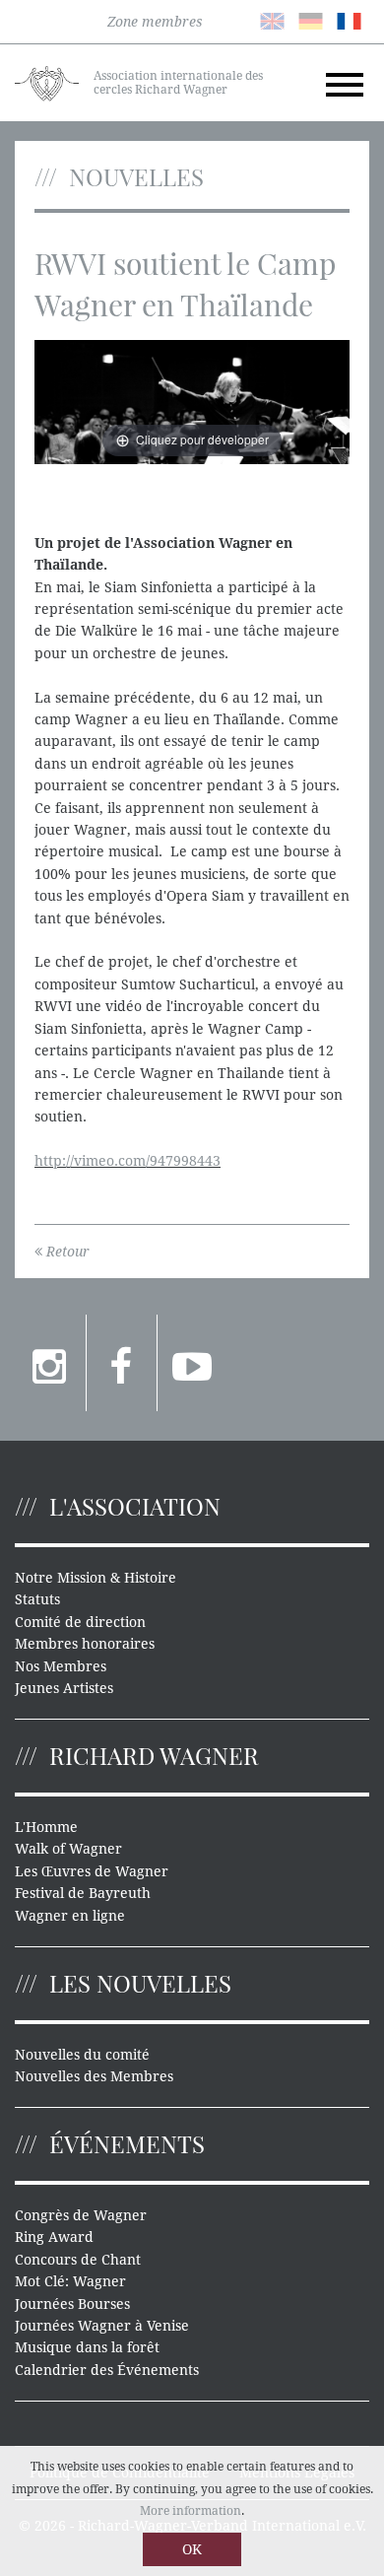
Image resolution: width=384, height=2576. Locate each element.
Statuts (37, 1599)
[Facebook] (122, 1363)
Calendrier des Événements (107, 2370)
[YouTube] (192, 1363)
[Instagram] (50, 1363)
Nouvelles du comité (82, 2055)
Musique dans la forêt (87, 2347)
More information (191, 2511)
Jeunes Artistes (64, 1688)
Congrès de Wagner (81, 2215)
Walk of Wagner (68, 1849)
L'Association (135, 1506)
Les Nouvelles (140, 1983)
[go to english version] (272, 20)
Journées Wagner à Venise (102, 2326)
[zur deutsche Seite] (311, 20)
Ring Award (54, 2237)
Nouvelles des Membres (94, 2076)
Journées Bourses (72, 2304)
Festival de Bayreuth (83, 1893)
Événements (127, 2143)
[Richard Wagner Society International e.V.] (47, 82)
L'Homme (46, 1827)
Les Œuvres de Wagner (92, 1871)
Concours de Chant (78, 2260)
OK (192, 2549)
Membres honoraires (85, 1644)
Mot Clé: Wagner (70, 2281)
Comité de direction (80, 1622)
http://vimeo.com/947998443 (128, 1161)
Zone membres (155, 22)
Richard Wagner (154, 1755)
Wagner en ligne (70, 1916)
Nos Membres (61, 1666)
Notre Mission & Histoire (96, 1578)
